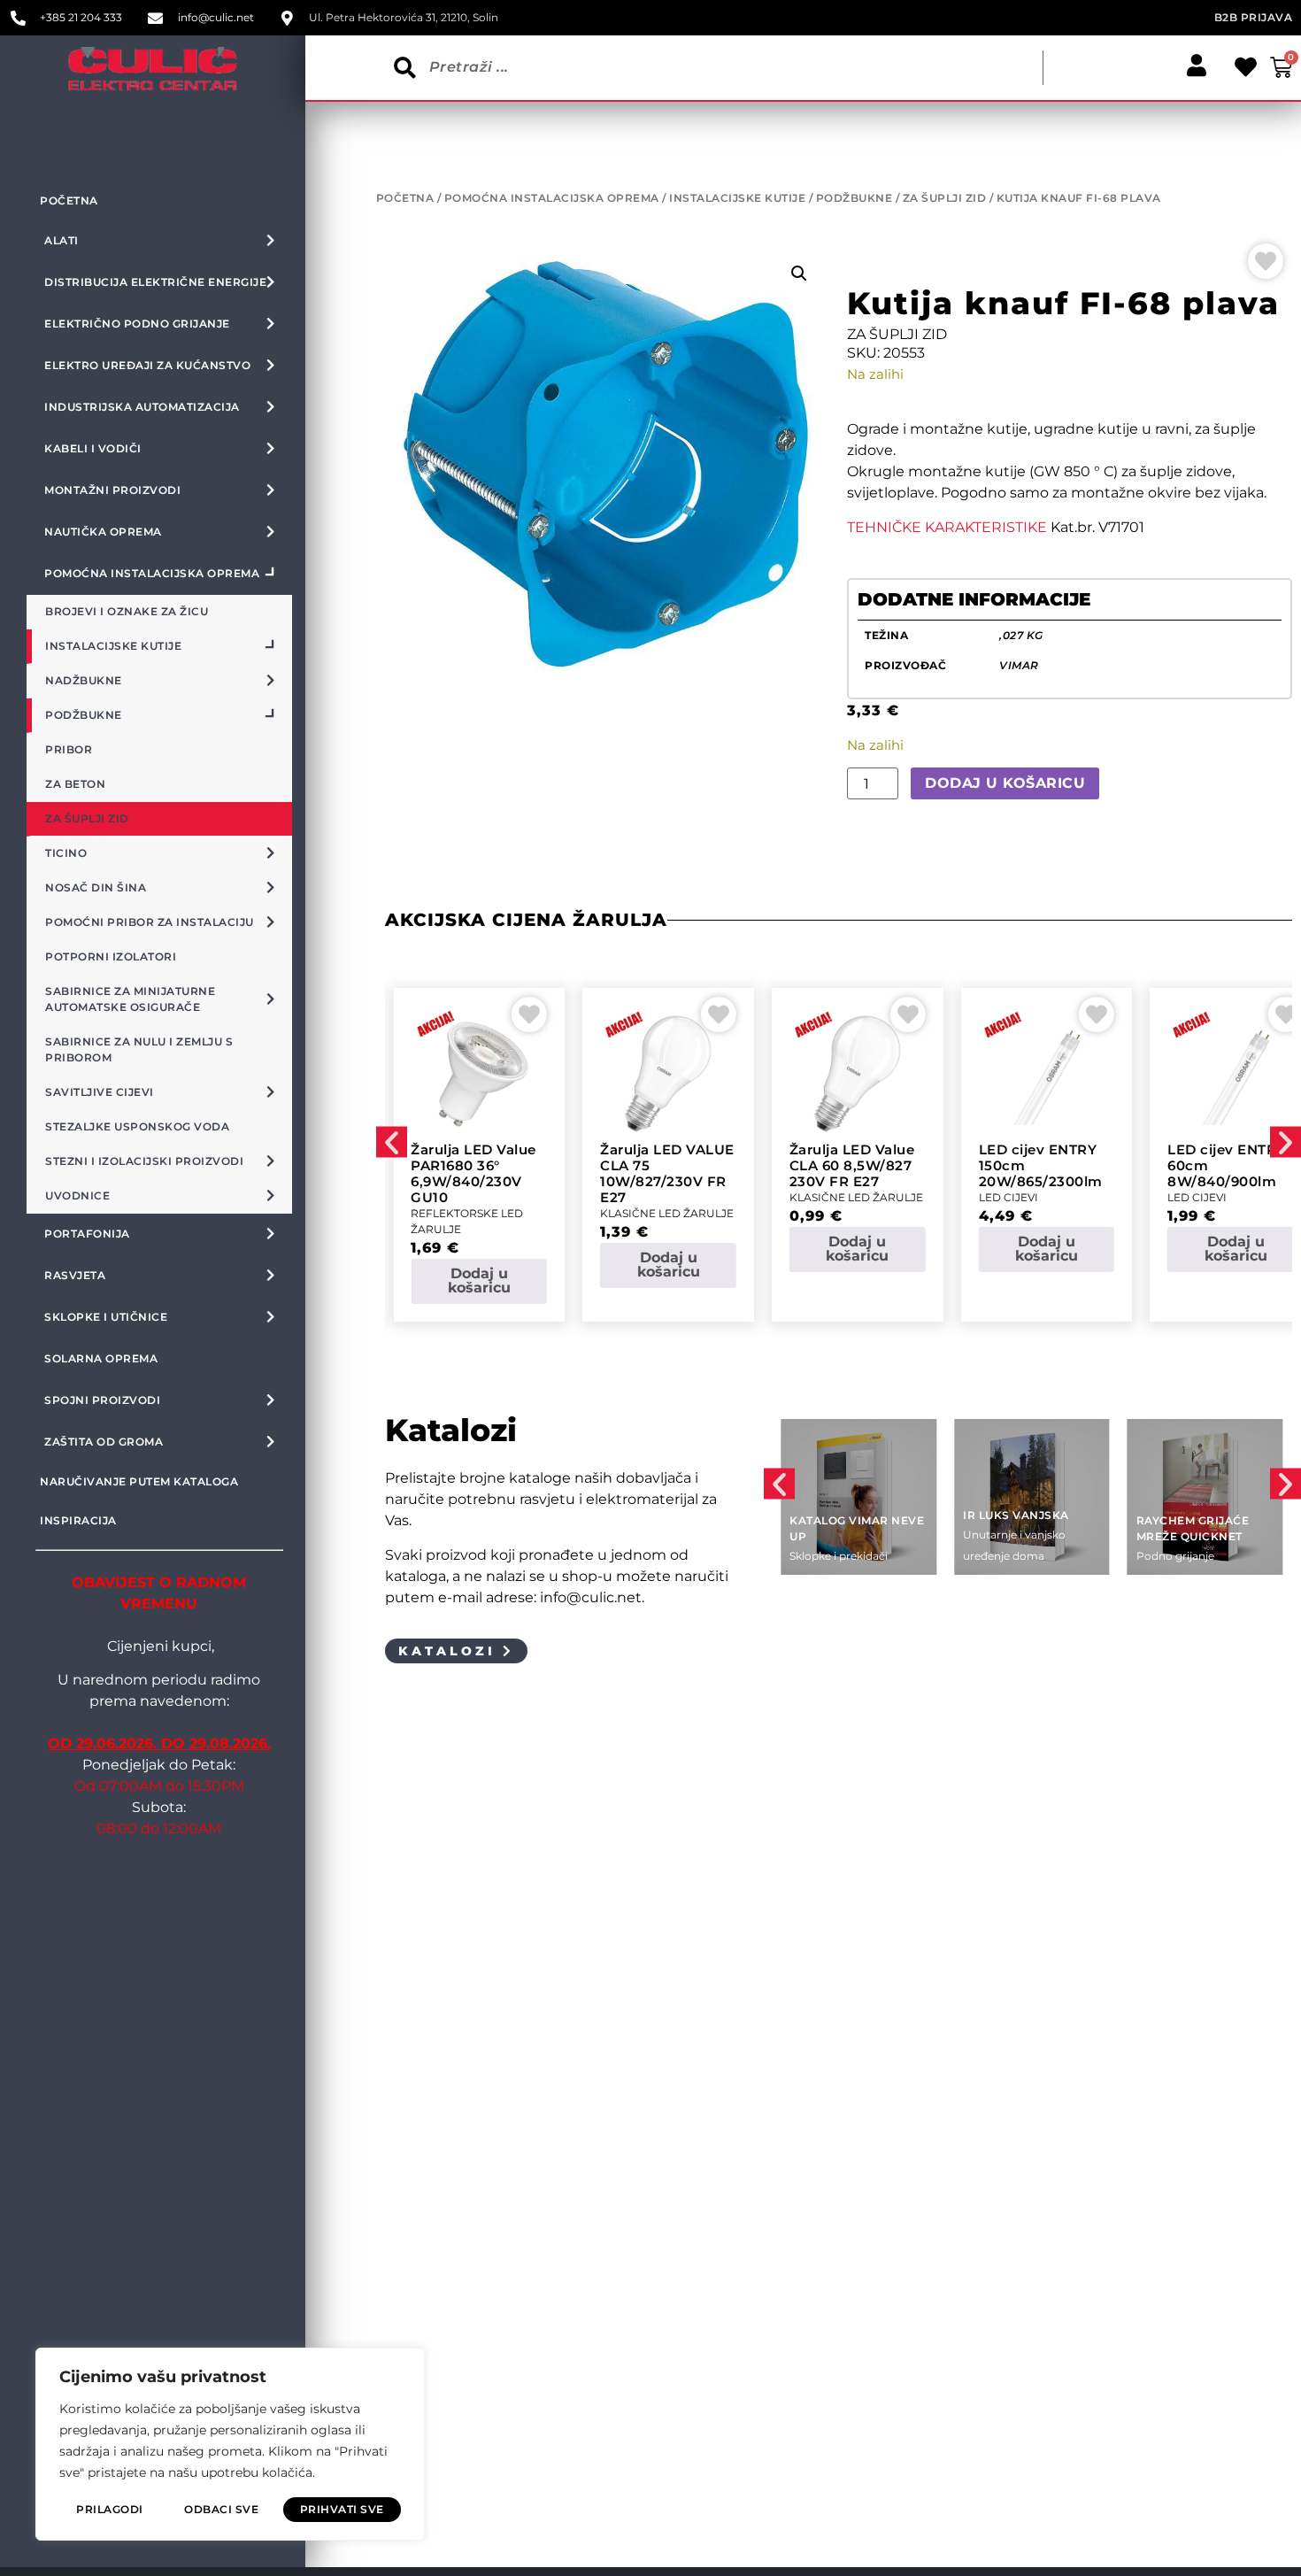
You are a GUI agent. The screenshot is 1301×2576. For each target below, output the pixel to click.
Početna (69, 201)
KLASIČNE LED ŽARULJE (667, 1213)
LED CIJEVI (1008, 1197)
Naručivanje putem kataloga (139, 1481)
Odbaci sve (221, 2509)
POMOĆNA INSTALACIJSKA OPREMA (552, 198)
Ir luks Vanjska (1016, 1515)
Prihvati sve (342, 2509)
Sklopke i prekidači (839, 1556)
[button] (799, 274)
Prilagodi (110, 2509)
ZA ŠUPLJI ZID (945, 198)
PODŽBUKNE (855, 198)
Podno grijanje (1175, 1556)
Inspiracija (78, 1520)
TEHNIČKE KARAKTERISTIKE (947, 527)
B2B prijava (1254, 17)
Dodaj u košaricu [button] (479, 1280)
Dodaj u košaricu (1005, 783)
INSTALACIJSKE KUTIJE (737, 198)
